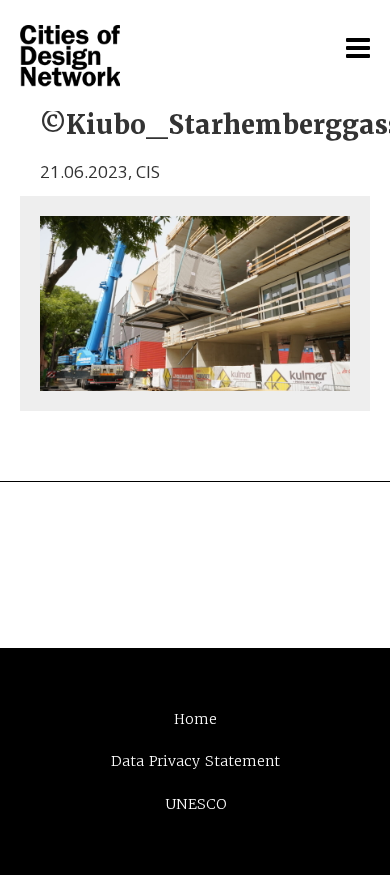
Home (195, 719)
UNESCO (195, 804)
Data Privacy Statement (195, 761)
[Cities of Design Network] (70, 57)
